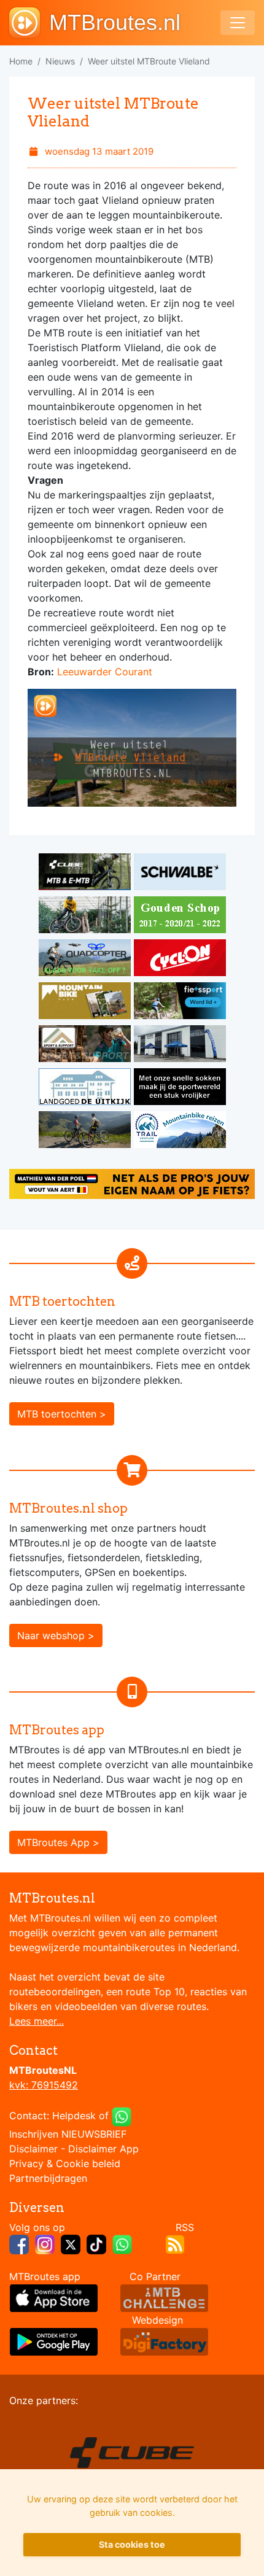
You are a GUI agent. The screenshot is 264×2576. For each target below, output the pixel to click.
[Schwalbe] (180, 874)
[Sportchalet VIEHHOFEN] (86, 1131)
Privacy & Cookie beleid (65, 2163)
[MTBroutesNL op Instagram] (45, 2243)
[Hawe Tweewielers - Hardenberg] (180, 1046)
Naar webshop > (56, 1635)
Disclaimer (33, 2149)
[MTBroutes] (29, 23)
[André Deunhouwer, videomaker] (164, 2297)
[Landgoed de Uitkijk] (86, 1088)
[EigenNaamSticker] (132, 1183)
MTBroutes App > (58, 1842)
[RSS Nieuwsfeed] (175, 2243)
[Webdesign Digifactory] (164, 2341)
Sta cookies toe (132, 2544)
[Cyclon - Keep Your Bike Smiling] (180, 960)
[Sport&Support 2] (86, 1046)
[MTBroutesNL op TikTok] (96, 2243)
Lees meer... (37, 2021)
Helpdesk (74, 2116)
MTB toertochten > (62, 1414)
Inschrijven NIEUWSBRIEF (68, 2134)
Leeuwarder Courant (105, 672)
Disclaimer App (103, 2149)
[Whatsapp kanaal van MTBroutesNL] (122, 2243)
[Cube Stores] (86, 874)
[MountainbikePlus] (86, 1003)
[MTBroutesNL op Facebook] (19, 2243)
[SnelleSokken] (180, 1088)
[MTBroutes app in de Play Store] (54, 2341)
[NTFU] (180, 1003)
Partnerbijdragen (48, 2178)
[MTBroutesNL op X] (71, 2243)
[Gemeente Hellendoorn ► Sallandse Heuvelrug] (180, 917)
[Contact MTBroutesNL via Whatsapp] (122, 2116)
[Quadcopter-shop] (86, 960)
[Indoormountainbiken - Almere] (86, 917)
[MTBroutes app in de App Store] (54, 2297)
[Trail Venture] (180, 1131)
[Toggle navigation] (238, 23)
